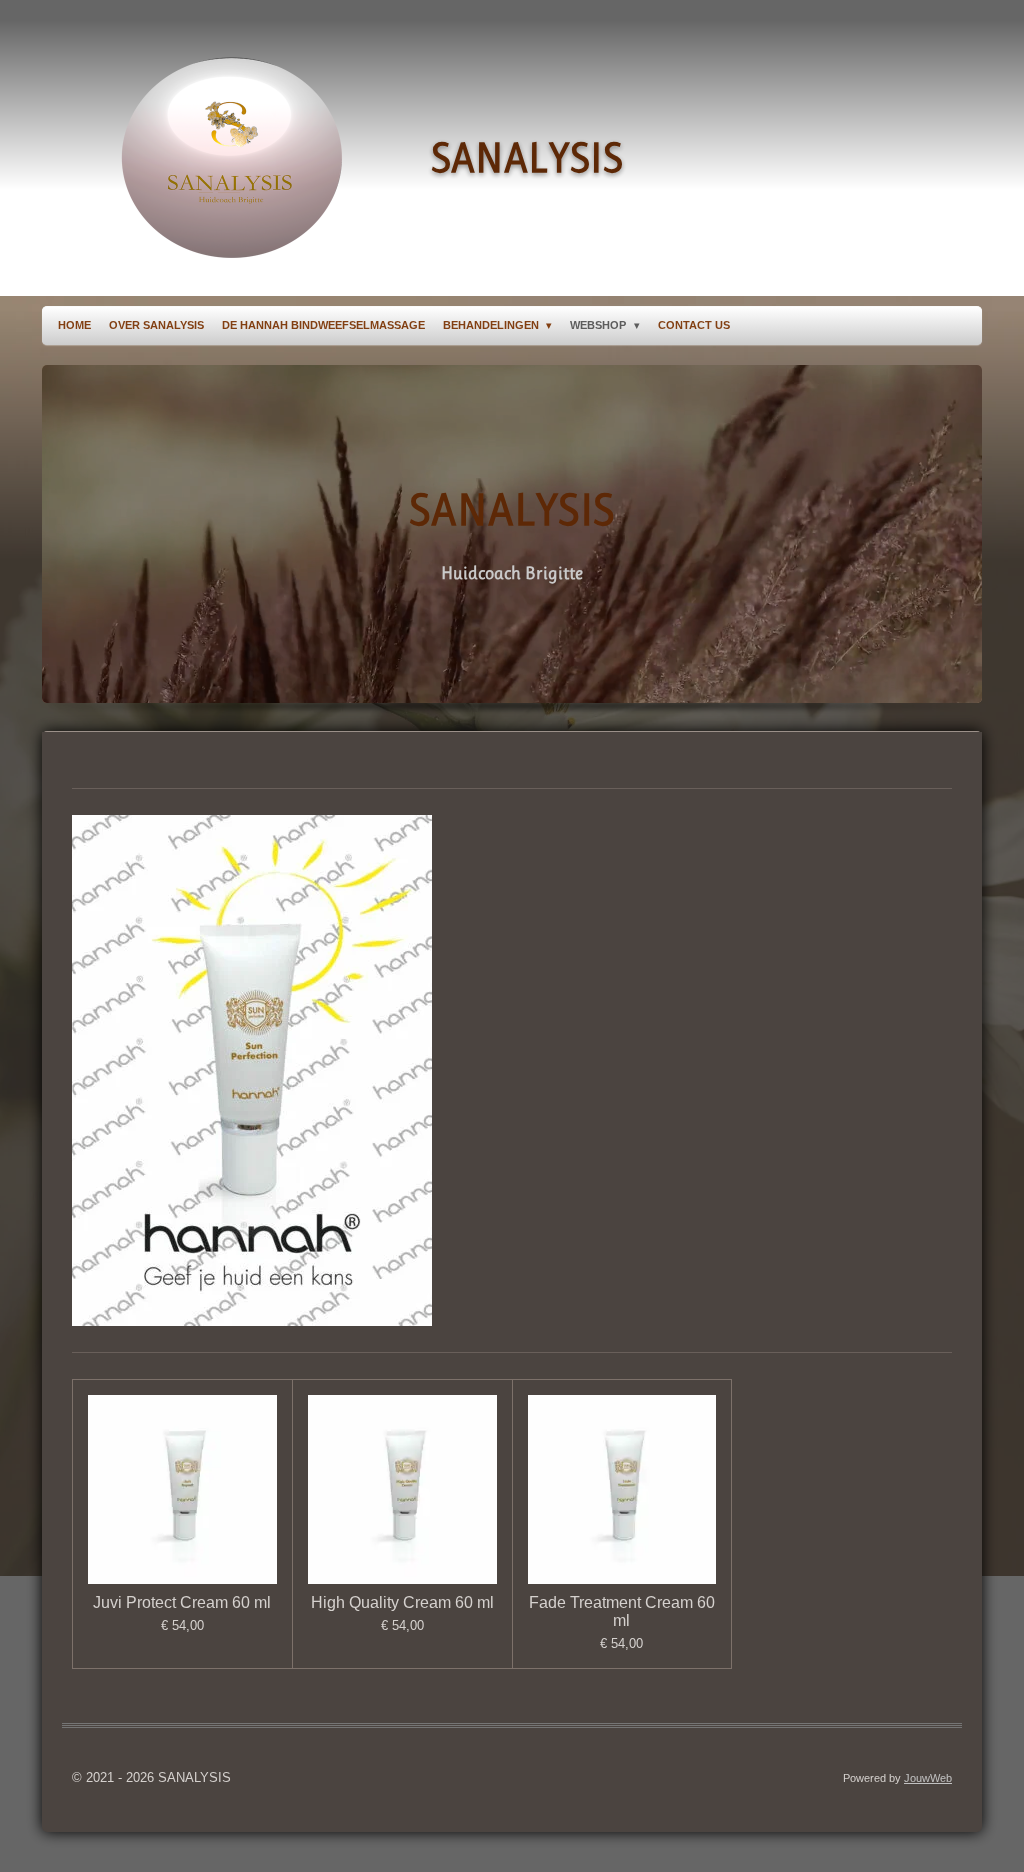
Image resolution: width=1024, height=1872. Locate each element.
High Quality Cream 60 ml (402, 1602)
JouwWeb (928, 1778)
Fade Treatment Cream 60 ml (622, 1611)
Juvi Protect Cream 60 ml (182, 1602)
